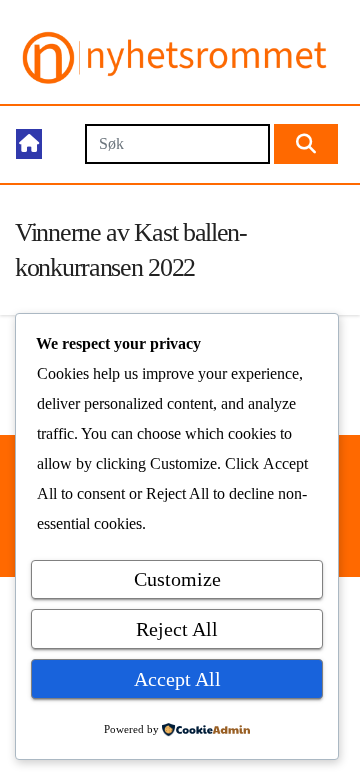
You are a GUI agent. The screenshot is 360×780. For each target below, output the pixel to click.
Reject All (177, 629)
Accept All (177, 679)
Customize (177, 579)
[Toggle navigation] (62, 144)
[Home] (29, 144)
